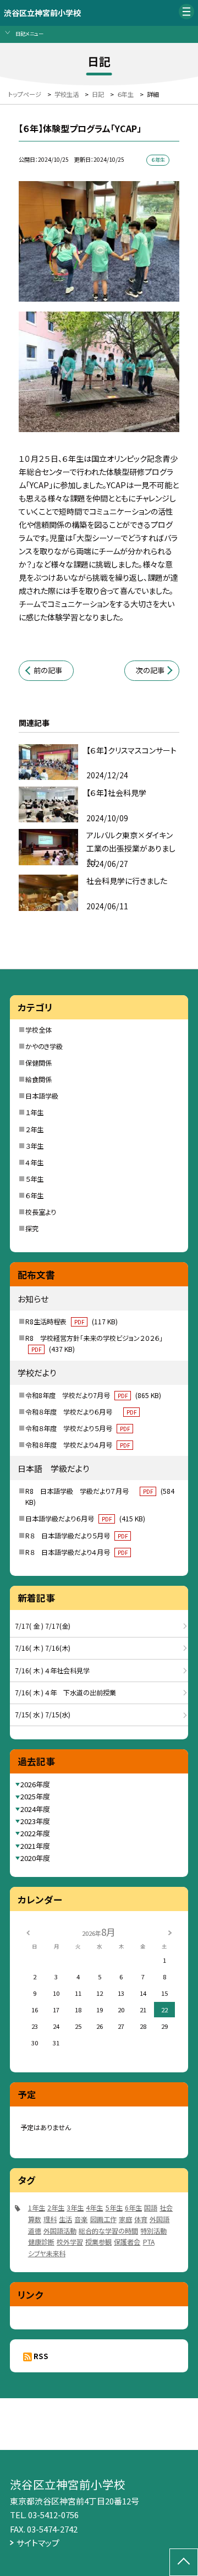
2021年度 (35, 1846)
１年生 (34, 1112)
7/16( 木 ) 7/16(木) (43, 1648)
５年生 (34, 1179)
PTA (149, 2242)
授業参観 (98, 2242)
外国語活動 (60, 2231)
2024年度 (35, 1809)
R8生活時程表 (71, 1322)
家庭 (125, 2219)
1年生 (37, 2208)
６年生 (34, 1196)
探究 (32, 1229)
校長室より (41, 1212)
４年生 (34, 1163)
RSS (41, 2356)
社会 (166, 2208)
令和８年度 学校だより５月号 (78, 1428)
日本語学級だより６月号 (85, 1519)
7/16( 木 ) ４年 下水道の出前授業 (65, 1693)
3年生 (75, 2208)
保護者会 (127, 2242)
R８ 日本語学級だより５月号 (76, 1536)
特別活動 (153, 2231)
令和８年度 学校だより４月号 (78, 1445)
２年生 (34, 1129)
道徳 (35, 2231)
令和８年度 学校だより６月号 (81, 1412)
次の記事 (150, 670)
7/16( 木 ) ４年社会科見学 (52, 1671)
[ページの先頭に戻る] (184, 2562)
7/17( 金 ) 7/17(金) (43, 1626)
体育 (141, 2219)
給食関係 (38, 1079)
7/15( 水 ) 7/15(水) (43, 1715)
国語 (151, 2208)
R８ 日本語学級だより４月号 (76, 1552)
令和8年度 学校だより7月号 (93, 1395)
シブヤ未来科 (47, 2253)
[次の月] (170, 1932)
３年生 (34, 1146)
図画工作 (103, 2219)
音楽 (81, 2219)
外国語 (159, 2219)
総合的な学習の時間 (108, 2231)
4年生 (94, 2208)
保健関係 (38, 1063)
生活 (65, 2219)
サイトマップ (38, 2543)
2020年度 (35, 1858)
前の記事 (48, 670)
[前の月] (28, 1932)
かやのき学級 (44, 1046)
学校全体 (38, 1030)
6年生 (133, 2208)
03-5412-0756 (53, 2515)
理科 (50, 2219)
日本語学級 (42, 1096)
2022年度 (35, 1833)
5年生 (114, 2208)
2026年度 (35, 1784)
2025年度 (35, 1796)
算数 (35, 2219)
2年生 (56, 2208)
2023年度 (35, 1821)
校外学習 (70, 2242)
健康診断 (41, 2242)
